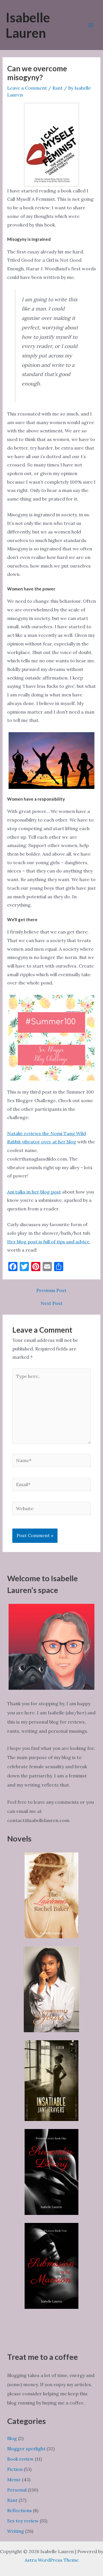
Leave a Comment (27, 88)
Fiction (15, 2469)
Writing (16, 2531)
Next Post (51, 1303)
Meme (14, 2480)
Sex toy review (23, 2521)
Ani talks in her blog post (34, 1192)
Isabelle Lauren (28, 25)
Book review (20, 2459)
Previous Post (51, 1290)
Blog (12, 2438)
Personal (17, 2490)
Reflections (19, 2510)
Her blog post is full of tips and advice (48, 1242)
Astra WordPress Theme (52, 2560)
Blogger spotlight (26, 2449)
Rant (58, 88)
